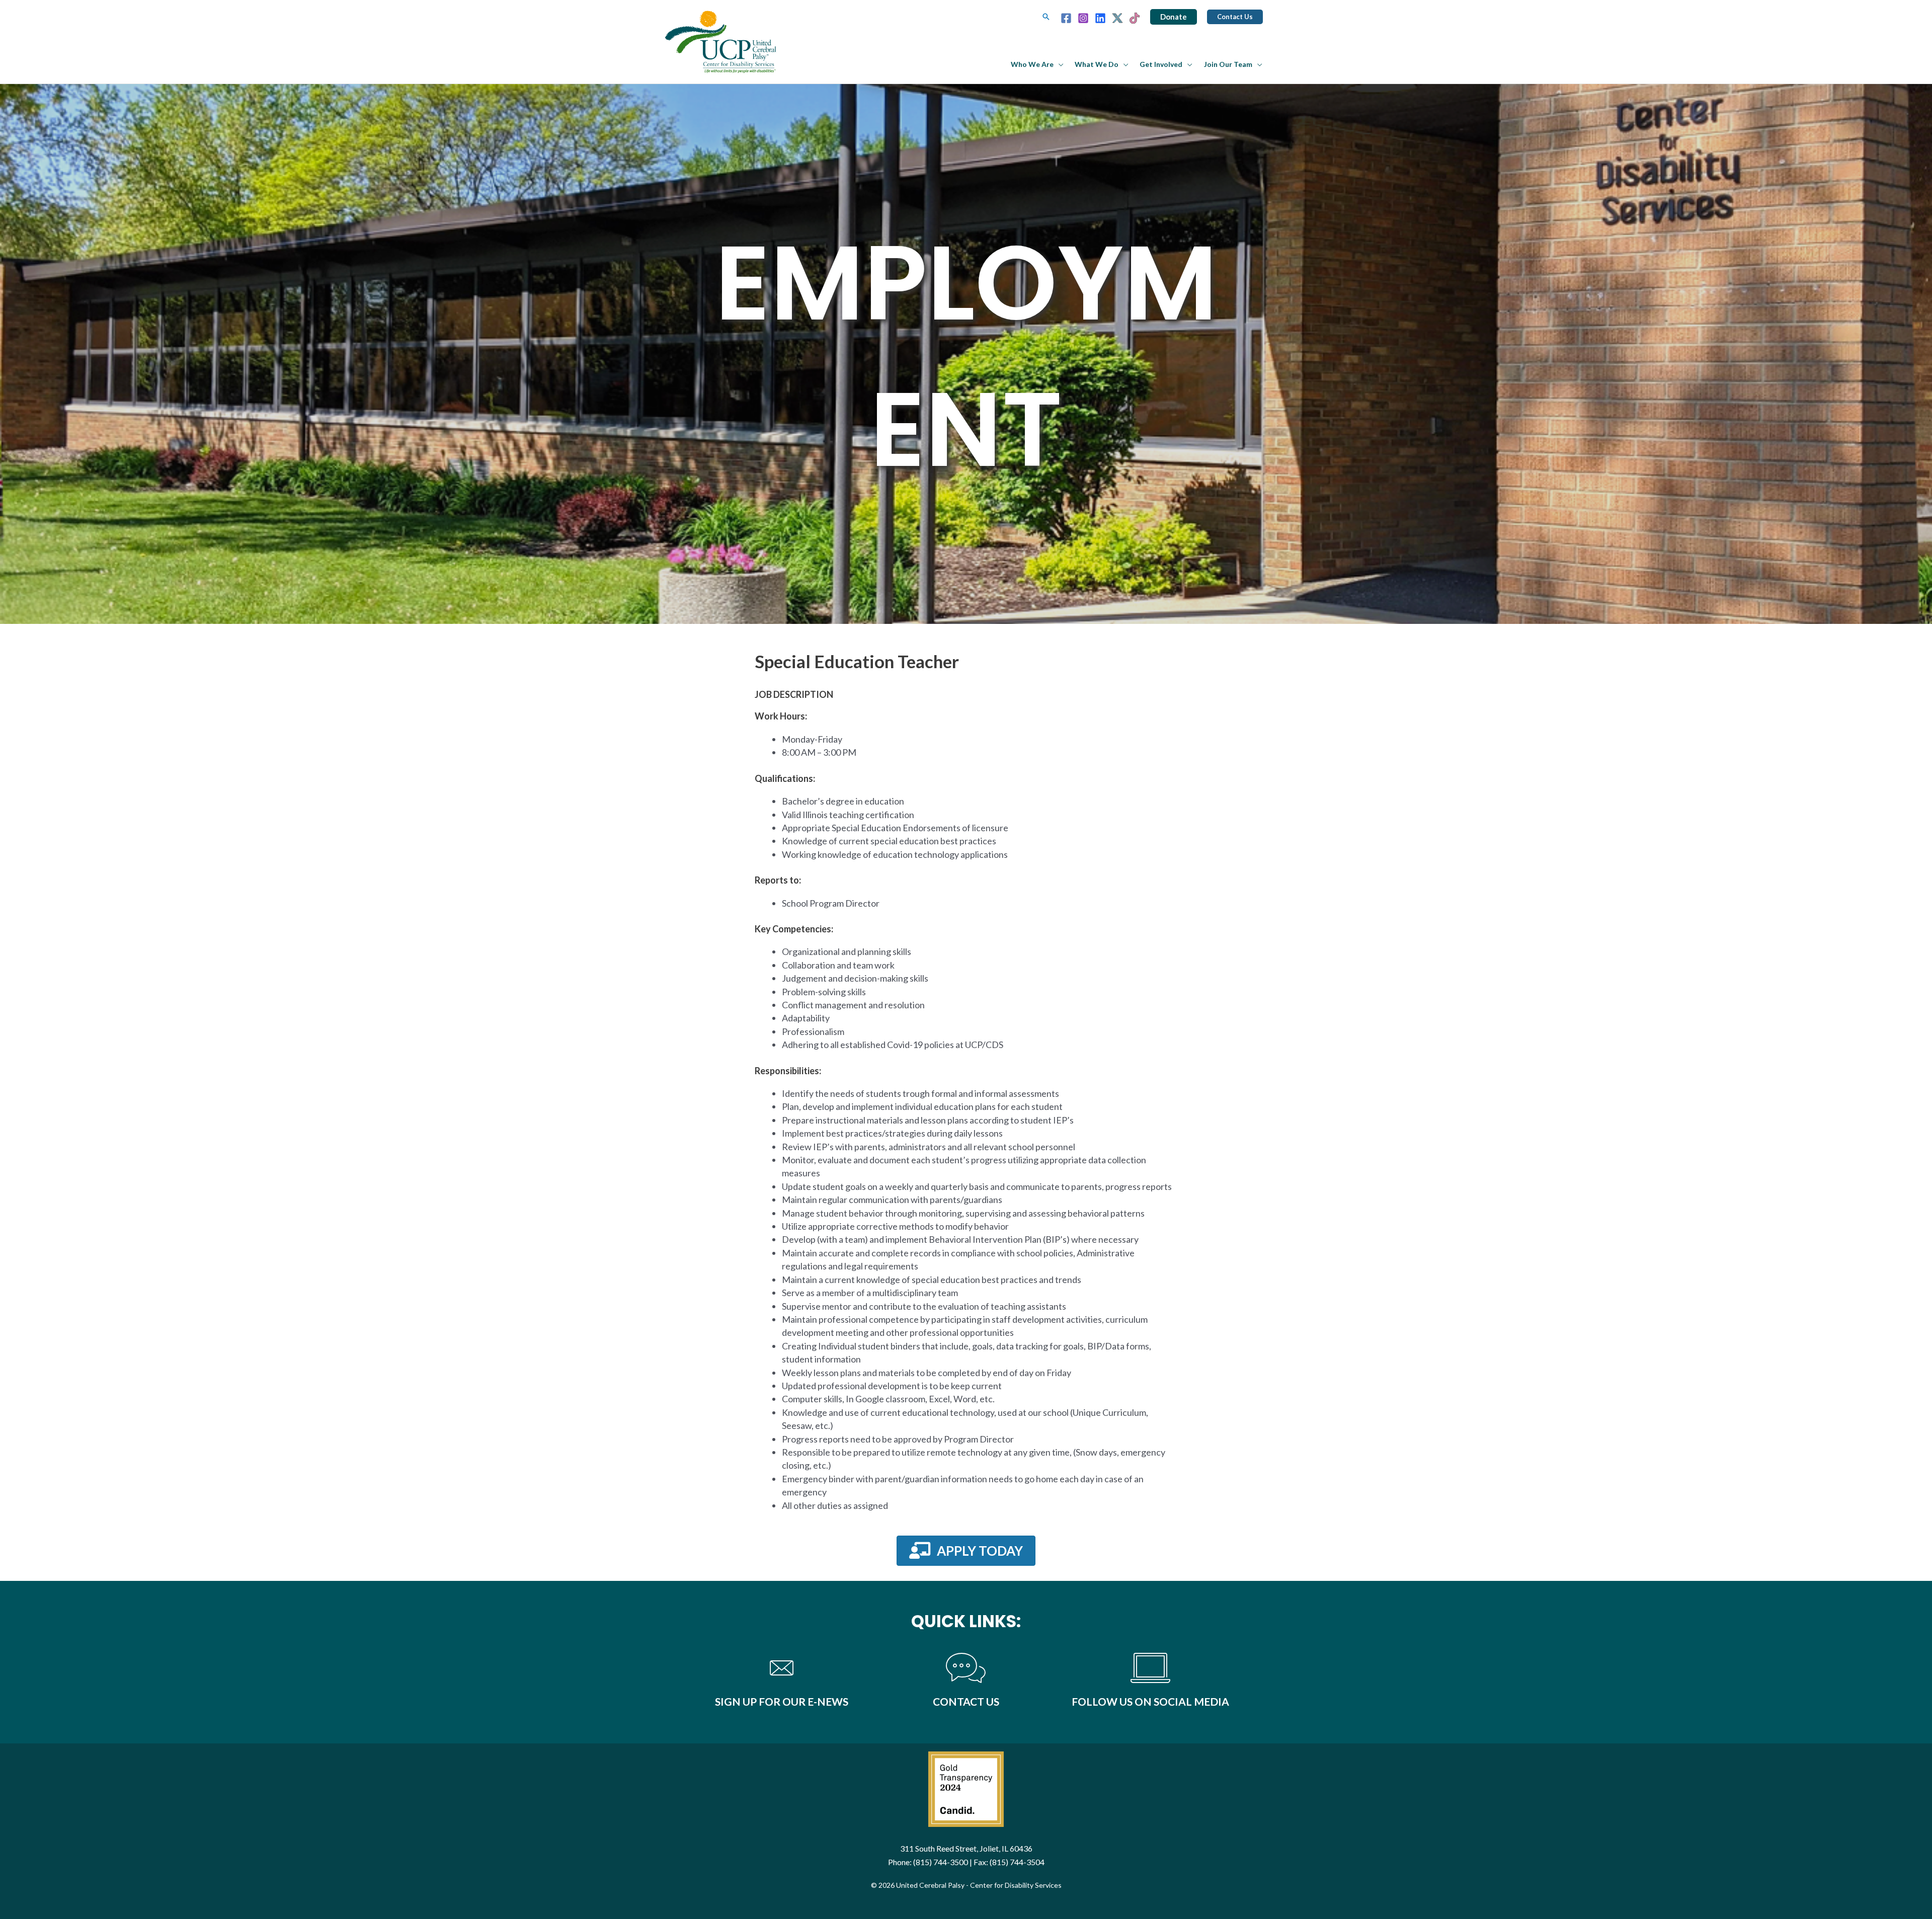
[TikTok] (1135, 18)
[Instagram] (1083, 18)
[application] (1059, 64)
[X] (1117, 18)
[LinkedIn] (1100, 18)
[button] (1046, 17)
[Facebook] (1066, 18)
